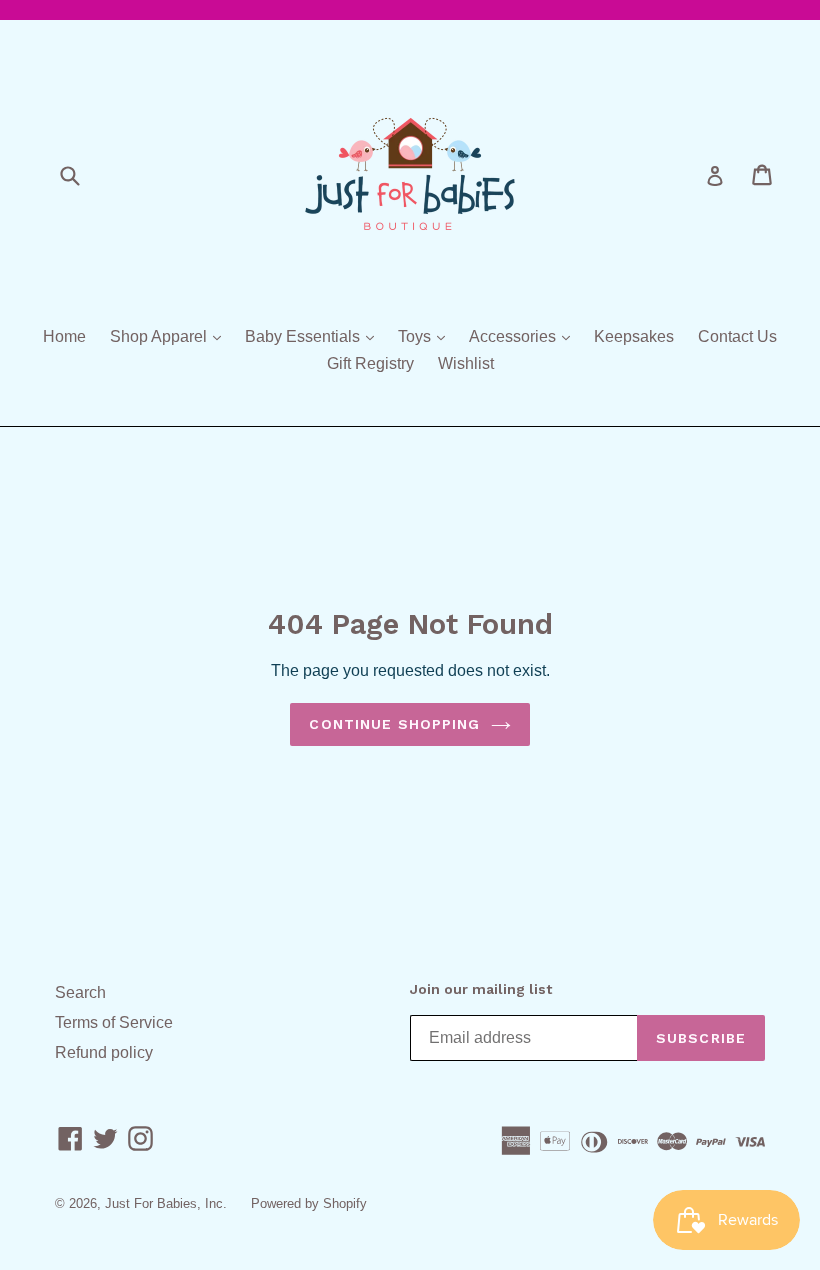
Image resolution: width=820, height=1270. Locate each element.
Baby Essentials (314, 336)
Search (80, 992)
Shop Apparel (170, 336)
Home (64, 336)
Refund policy (104, 1052)
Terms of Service (114, 1022)
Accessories (524, 336)
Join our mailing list (481, 989)
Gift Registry (370, 363)
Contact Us (737, 336)
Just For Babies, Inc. (166, 1203)
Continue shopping (394, 724)
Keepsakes (634, 336)
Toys (426, 336)
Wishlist (466, 363)
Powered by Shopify (309, 1203)
